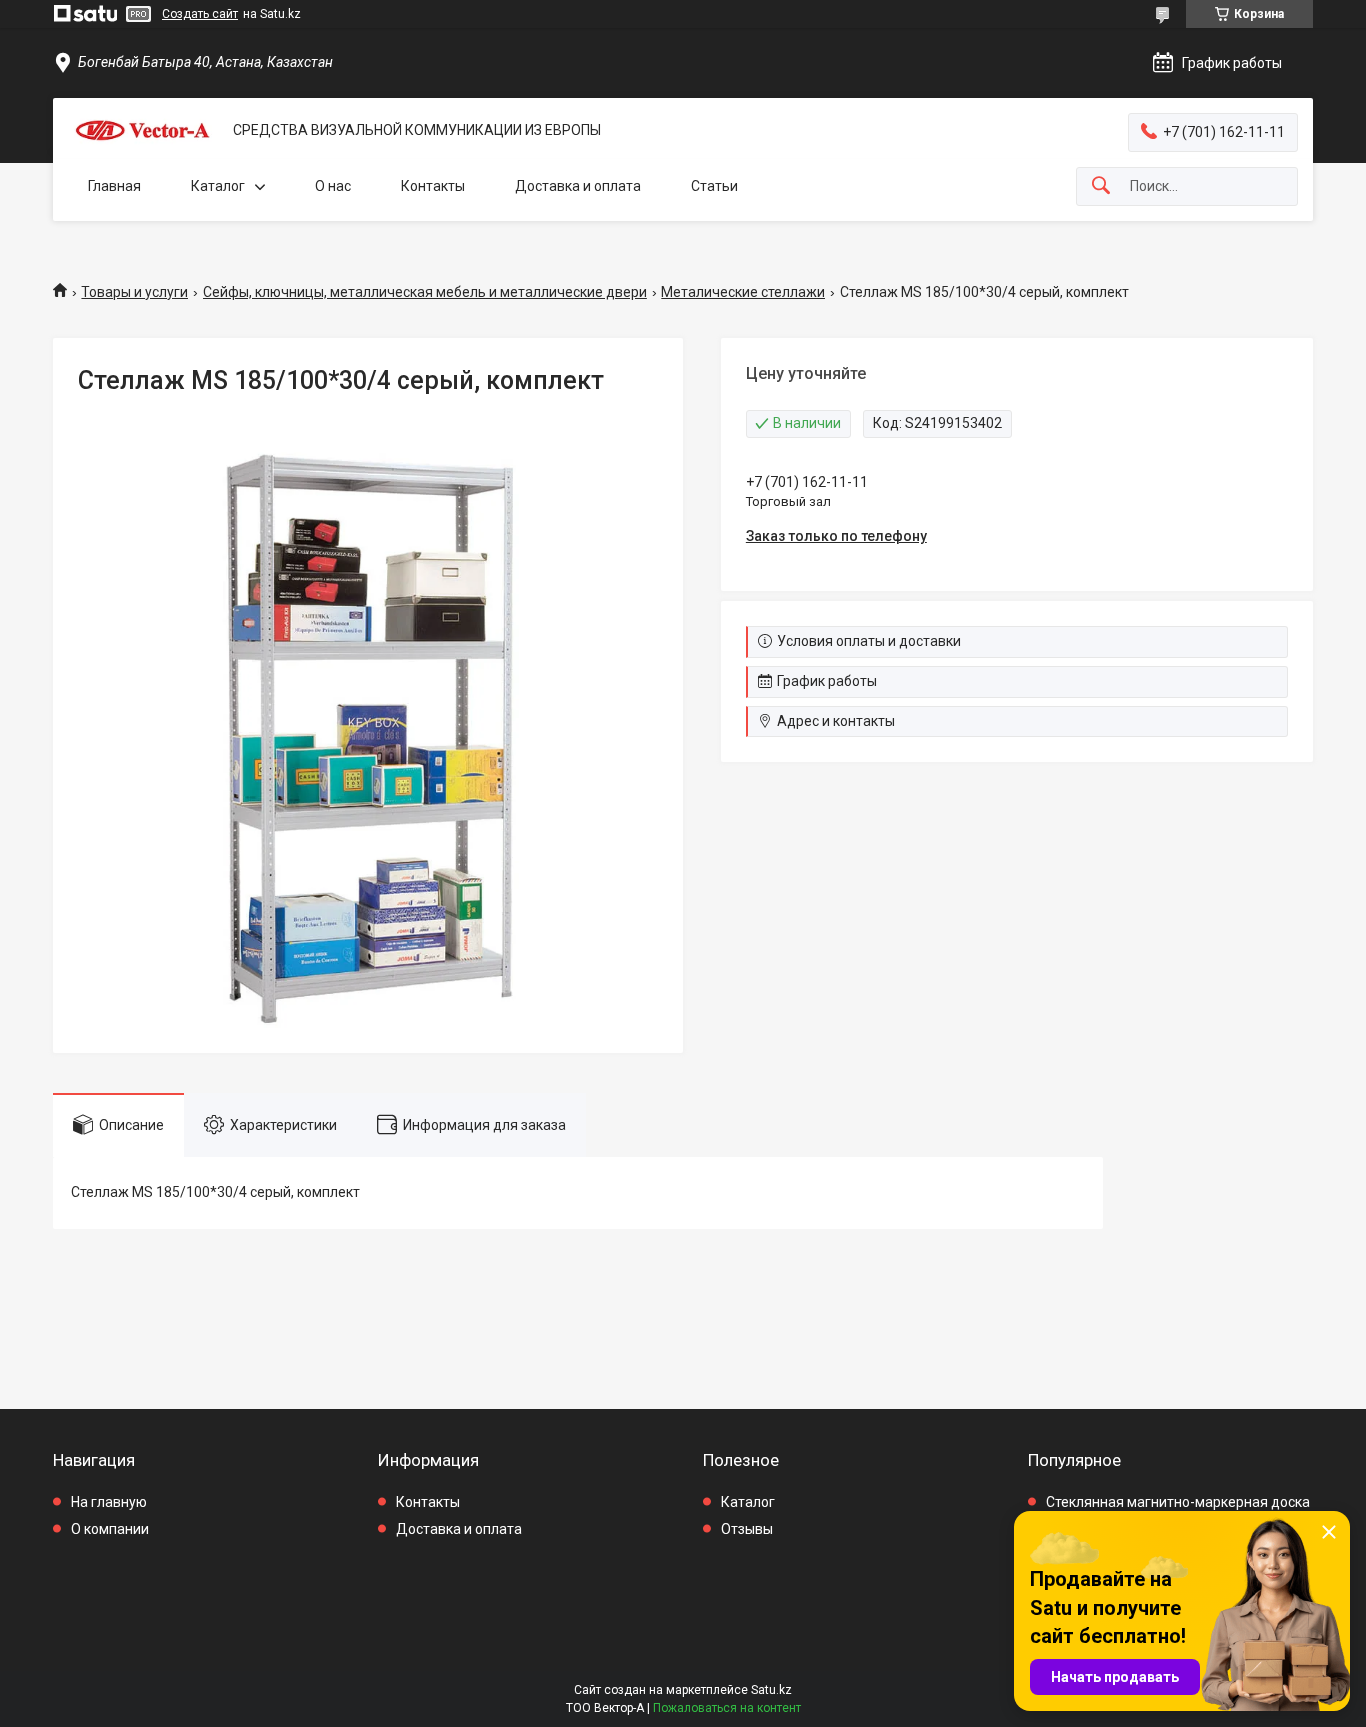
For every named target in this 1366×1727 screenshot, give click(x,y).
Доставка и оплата (578, 186)
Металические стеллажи (743, 292)
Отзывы (747, 1529)
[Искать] (1101, 186)
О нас (333, 186)
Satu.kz (771, 1690)
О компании (110, 1529)
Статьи (714, 186)
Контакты (433, 186)
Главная (114, 186)
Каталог (218, 186)
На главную (109, 1502)
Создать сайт (200, 14)
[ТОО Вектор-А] (143, 130)
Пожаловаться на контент (727, 1708)
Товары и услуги (134, 292)
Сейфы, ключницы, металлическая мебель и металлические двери (425, 292)
